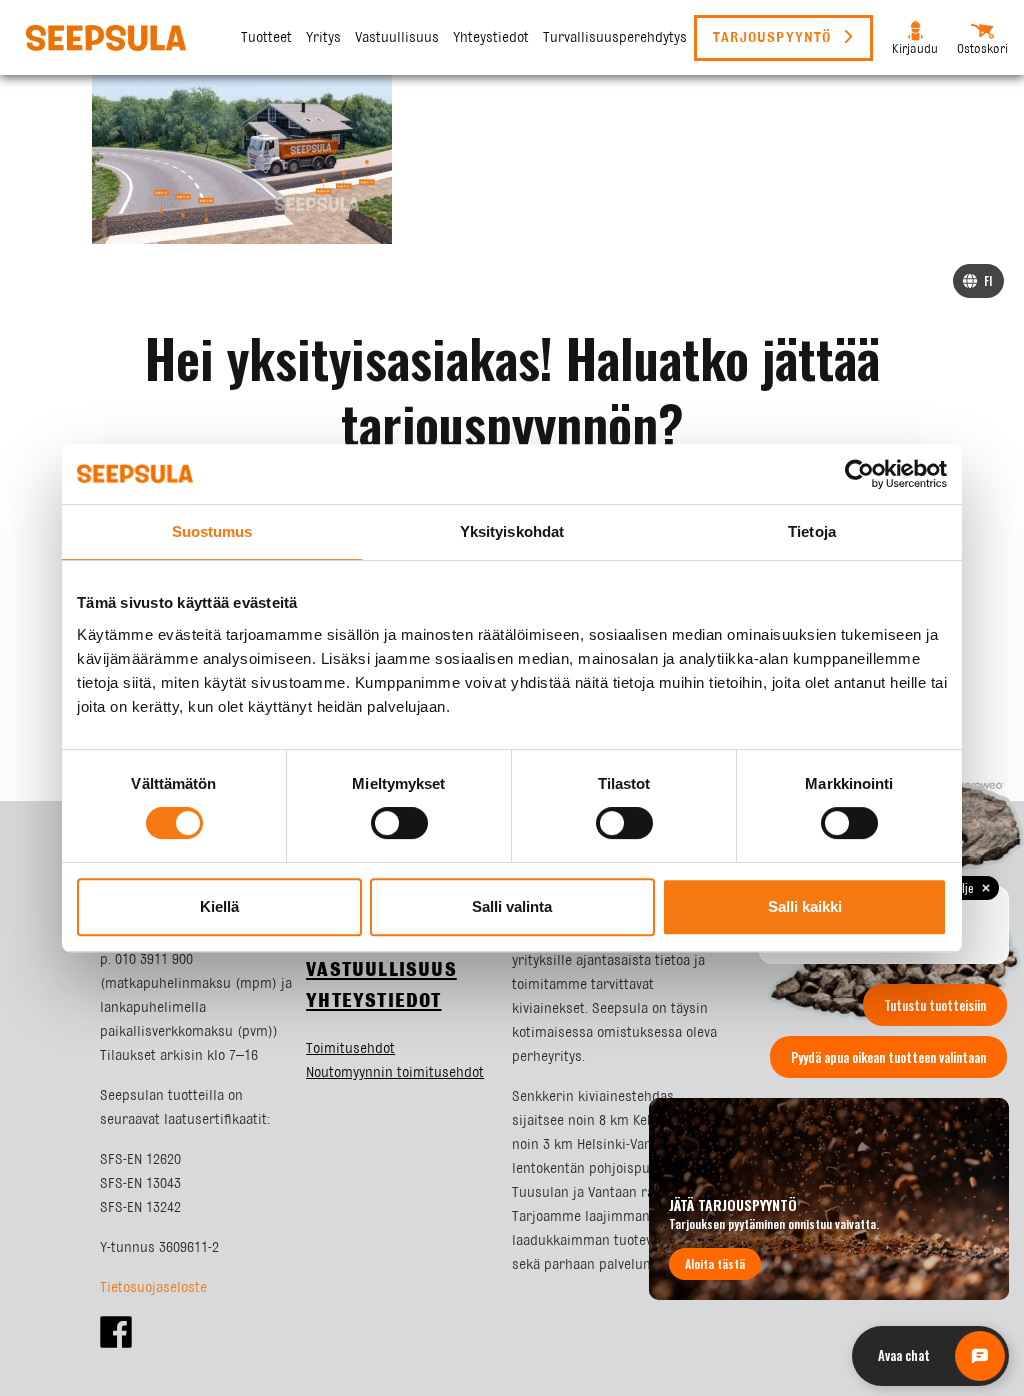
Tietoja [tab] (812, 531)
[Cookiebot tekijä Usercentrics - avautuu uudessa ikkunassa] (859, 474)
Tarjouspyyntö (775, 38)
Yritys (323, 38)
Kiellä (219, 906)
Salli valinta (512, 906)
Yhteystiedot (491, 38)
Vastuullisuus (397, 38)
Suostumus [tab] (212, 531)
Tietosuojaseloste (153, 1288)
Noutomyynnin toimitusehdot (395, 1073)
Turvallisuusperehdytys (615, 38)
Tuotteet (266, 38)
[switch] (399, 823)
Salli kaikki (805, 906)
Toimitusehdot (350, 1049)
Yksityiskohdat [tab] (512, 531)
